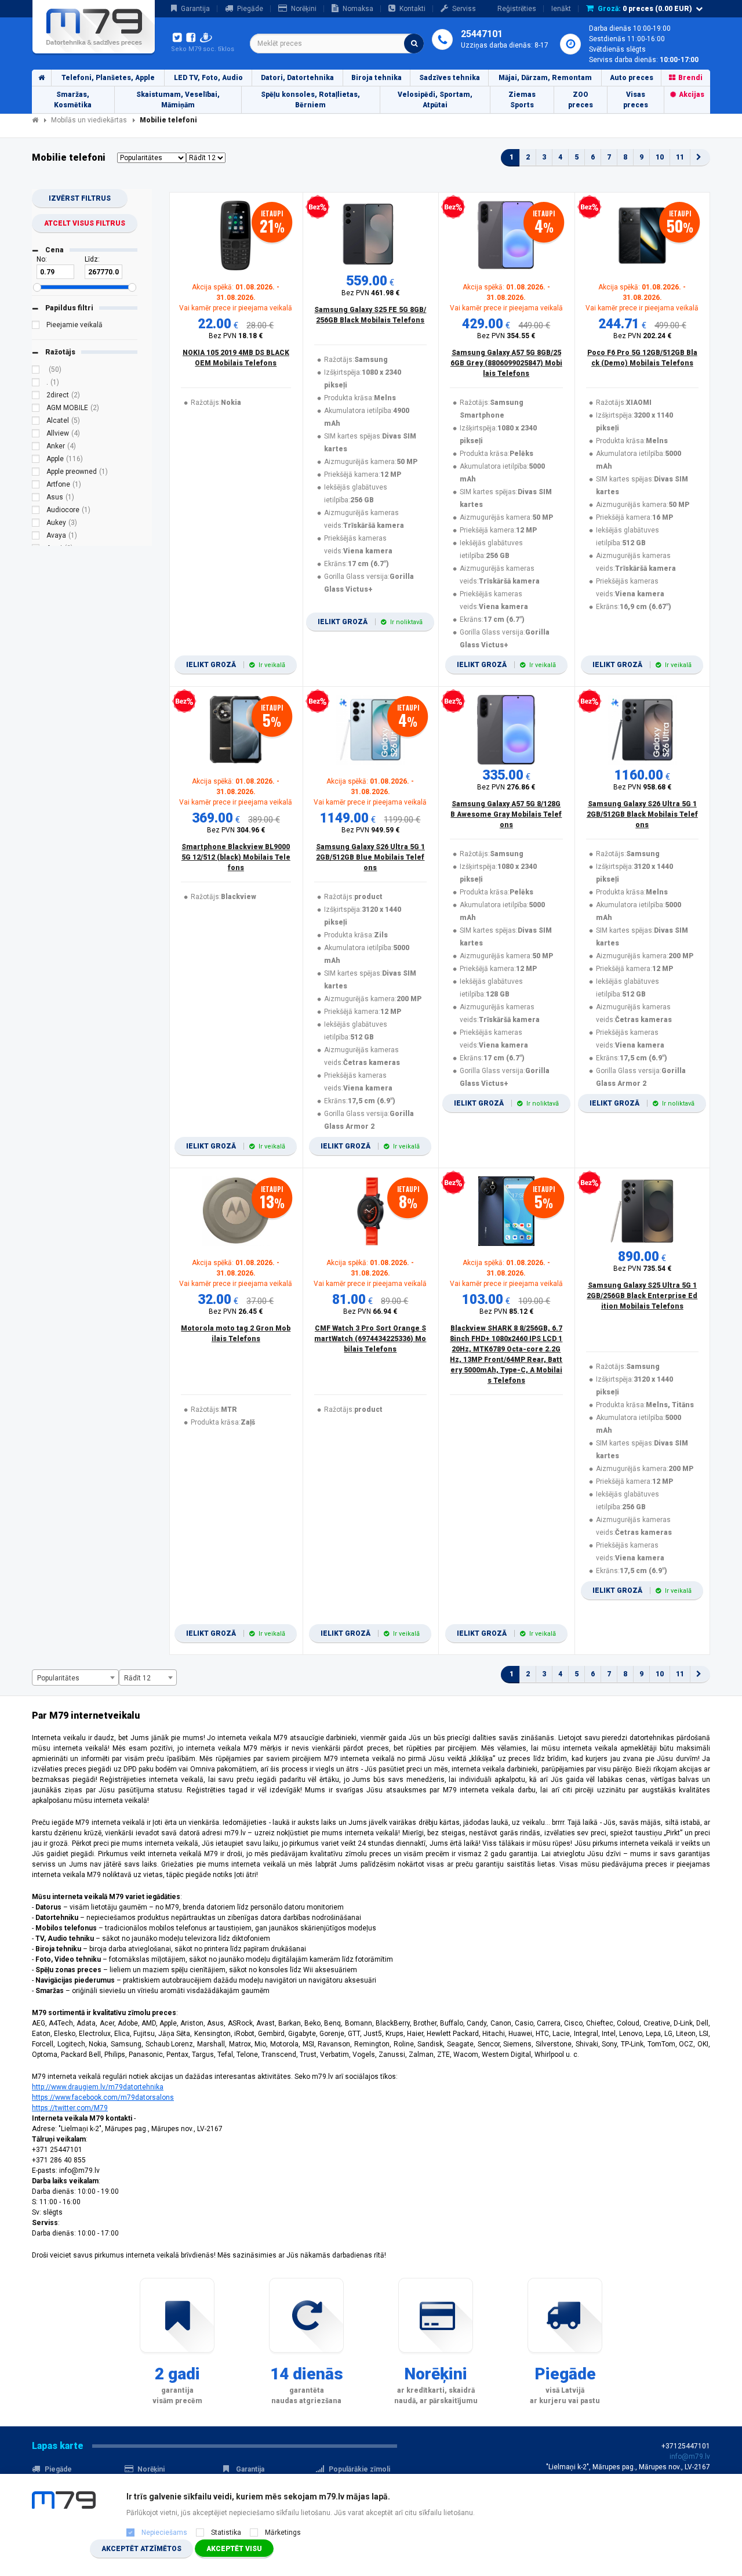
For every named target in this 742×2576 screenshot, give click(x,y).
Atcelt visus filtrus (85, 223)
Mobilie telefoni (168, 120)
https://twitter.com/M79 (70, 2108)
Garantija (195, 9)
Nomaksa (358, 9)
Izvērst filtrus (80, 198)
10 (660, 157)
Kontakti (412, 9)
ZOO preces (581, 100)
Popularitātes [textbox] (58, 1678)
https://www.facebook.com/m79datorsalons (103, 2097)
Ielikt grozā (236, 665)
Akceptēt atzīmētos (141, 2549)
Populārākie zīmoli (359, 2469)
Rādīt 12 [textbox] (137, 1678)
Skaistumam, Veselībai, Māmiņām (178, 100)
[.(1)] (36, 384)
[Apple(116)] (36, 461)
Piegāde (250, 9)
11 (680, 157)
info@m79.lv (690, 2457)
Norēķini (304, 9)
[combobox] (337, 44)
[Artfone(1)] (36, 486)
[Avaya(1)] (36, 537)
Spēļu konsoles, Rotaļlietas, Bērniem (310, 100)
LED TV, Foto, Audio (208, 78)
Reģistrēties (517, 9)
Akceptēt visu (234, 2549)
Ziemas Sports (522, 100)
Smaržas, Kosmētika (73, 100)
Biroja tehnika (377, 78)
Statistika (226, 2532)
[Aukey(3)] (36, 524)
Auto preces (632, 78)
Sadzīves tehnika (450, 78)
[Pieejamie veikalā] (36, 327)
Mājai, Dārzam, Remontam (545, 78)
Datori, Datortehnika (297, 78)
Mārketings (283, 2532)
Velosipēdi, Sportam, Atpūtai (435, 100)
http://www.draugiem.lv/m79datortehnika (98, 2087)
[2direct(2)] (36, 397)
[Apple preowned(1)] (36, 473)
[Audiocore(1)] (36, 512)
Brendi (690, 78)
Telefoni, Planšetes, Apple (108, 78)
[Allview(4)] (36, 435)
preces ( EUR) (645, 9)
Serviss (464, 9)
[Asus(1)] (36, 499)
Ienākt (561, 9)
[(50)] (36, 371)
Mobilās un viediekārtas (89, 120)
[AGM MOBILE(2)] (36, 410)
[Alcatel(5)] (36, 422)
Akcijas (692, 95)
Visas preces (636, 100)
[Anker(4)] (36, 448)
